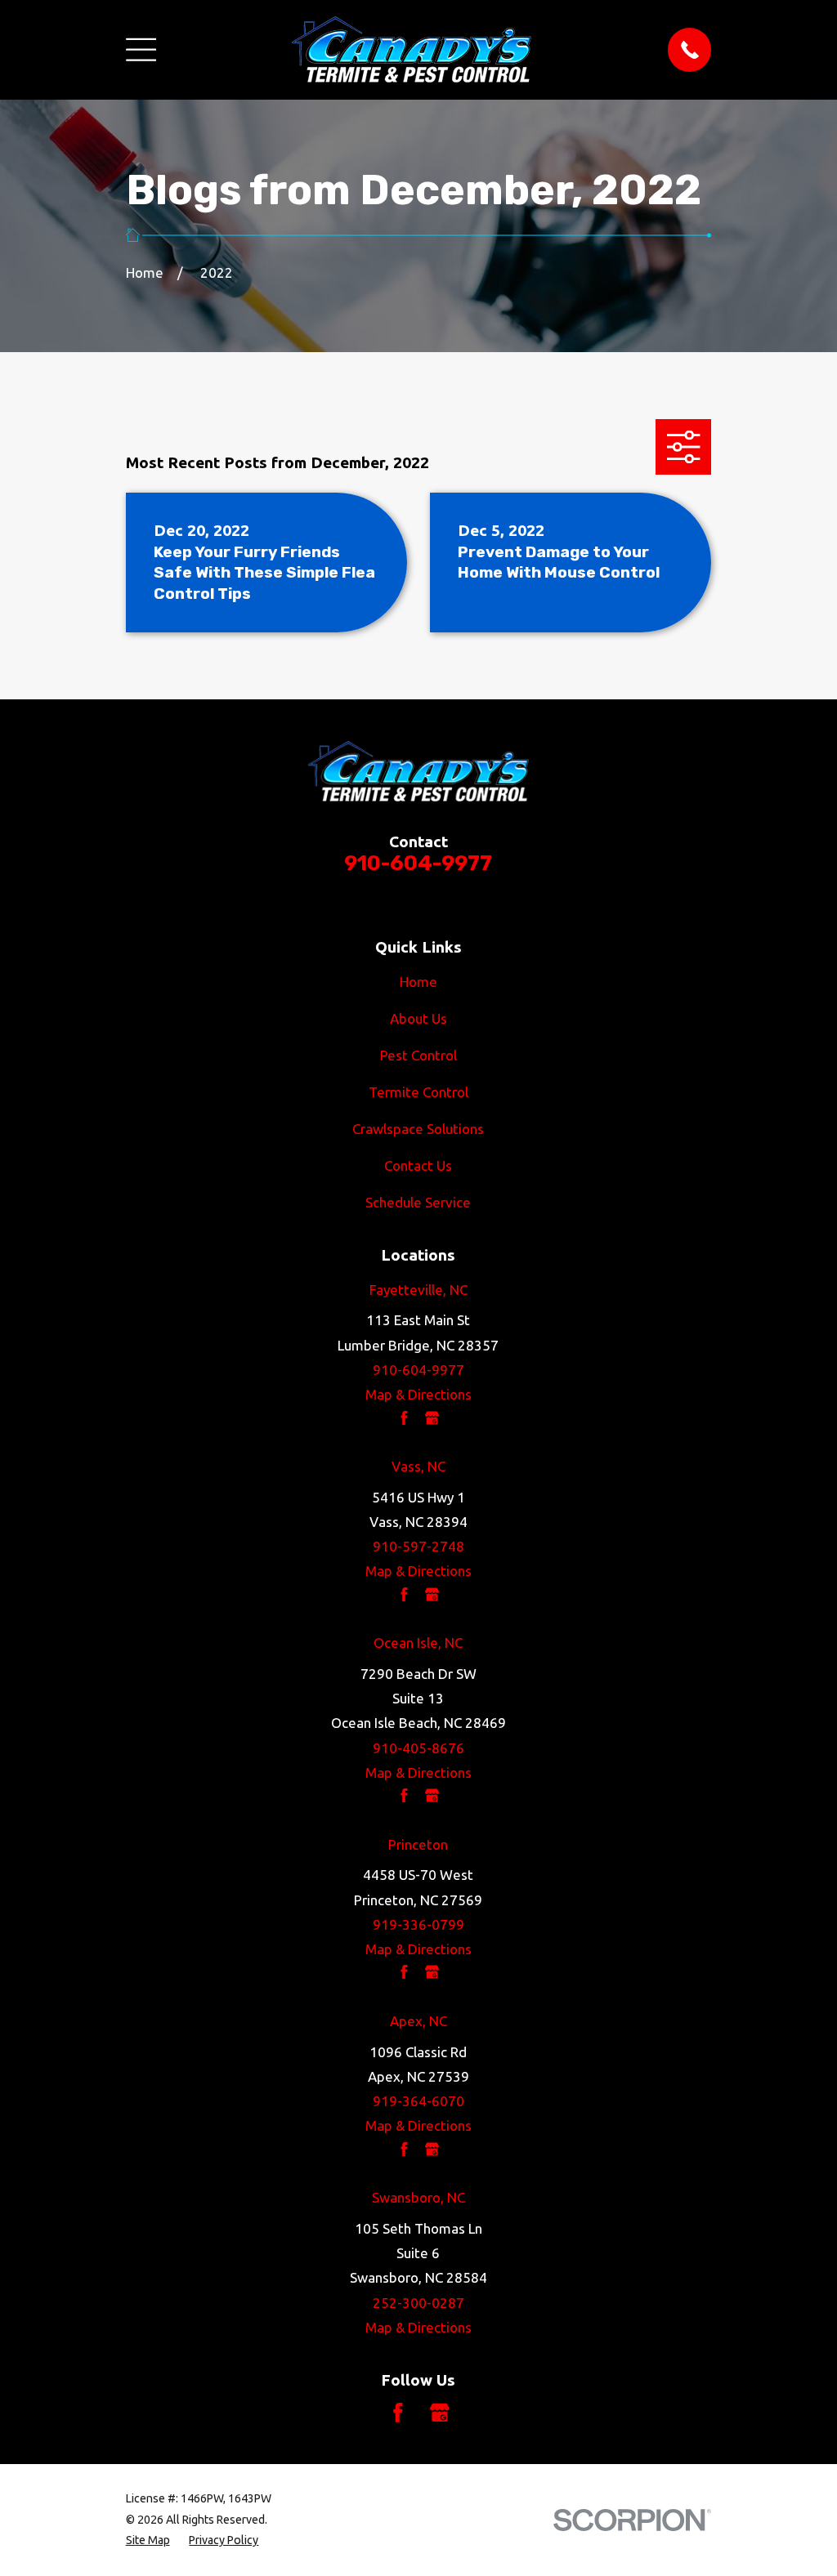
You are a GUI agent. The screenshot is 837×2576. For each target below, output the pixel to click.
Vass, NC (418, 1466)
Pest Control (418, 1055)
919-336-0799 (418, 1924)
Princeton (418, 1844)
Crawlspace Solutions (418, 1129)
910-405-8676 (418, 1748)
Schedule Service (418, 1202)
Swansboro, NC (418, 2197)
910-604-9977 (418, 863)
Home (418, 982)
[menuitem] (148, 2540)
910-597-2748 (418, 1546)
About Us (418, 1018)
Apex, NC (418, 2021)
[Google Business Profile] (440, 2413)
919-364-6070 (418, 2101)
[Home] (412, 49)
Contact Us (418, 1165)
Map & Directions (418, 1394)
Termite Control (418, 1092)
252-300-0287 (418, 2303)
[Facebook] (398, 2413)
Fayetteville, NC (418, 1290)
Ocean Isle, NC (418, 1643)
